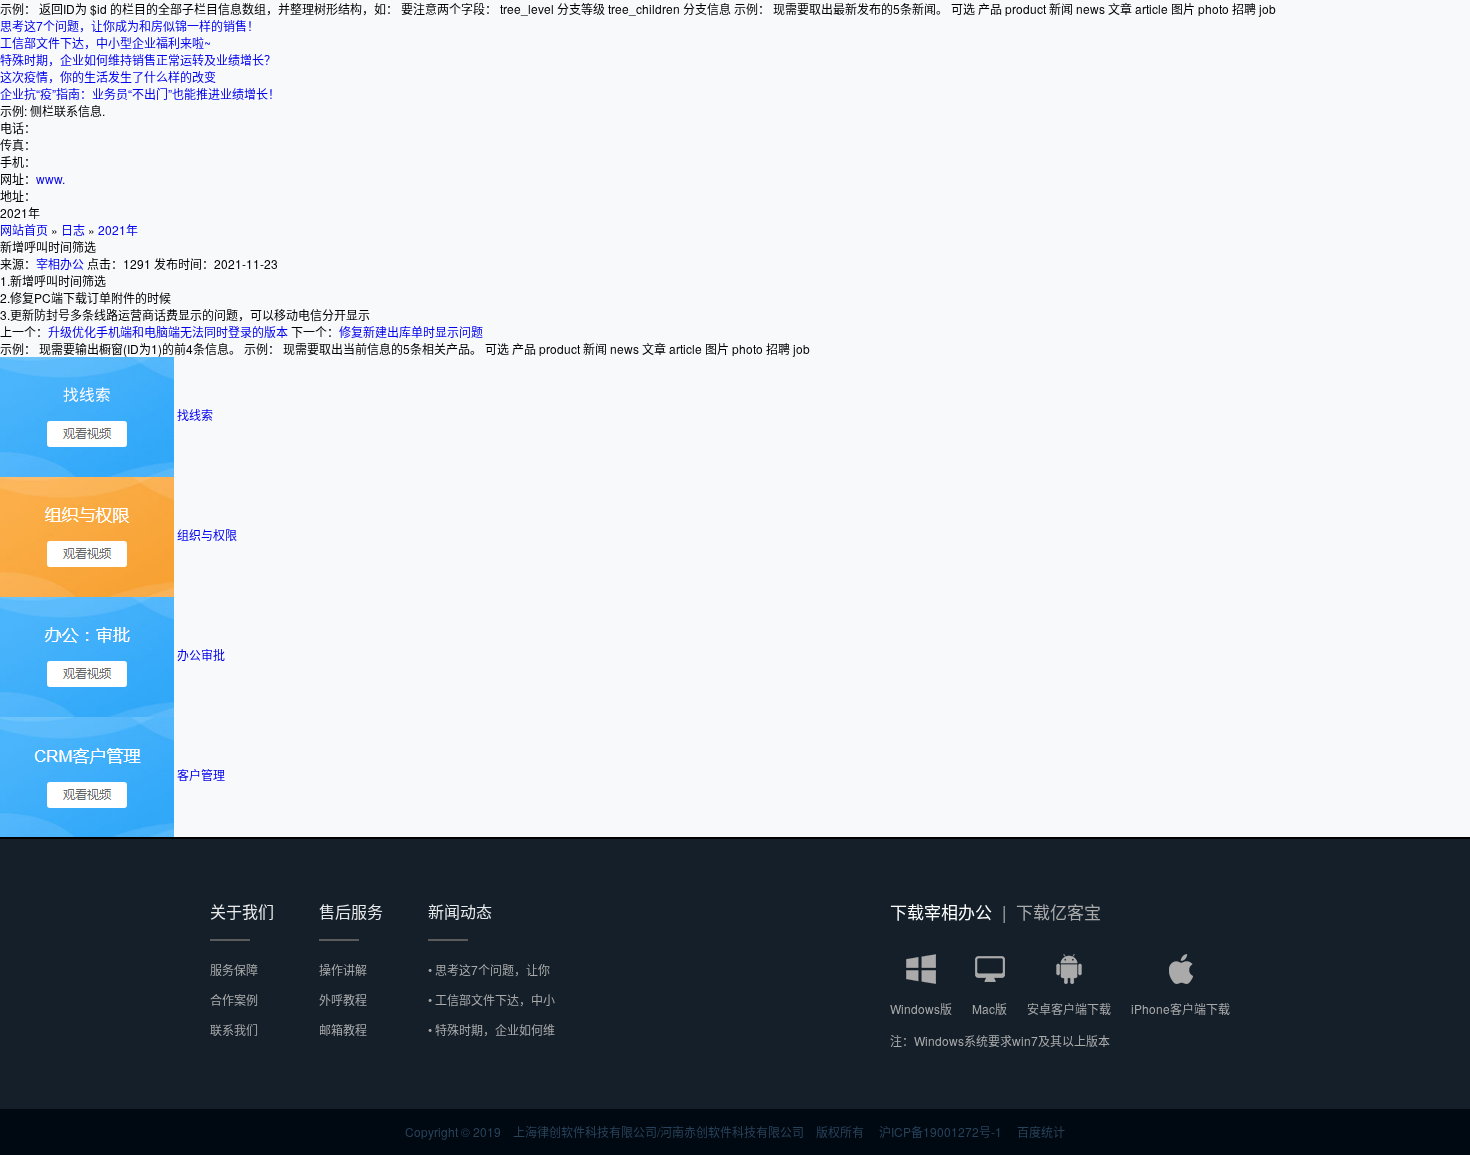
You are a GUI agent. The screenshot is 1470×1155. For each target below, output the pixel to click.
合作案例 (234, 999)
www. (50, 178)
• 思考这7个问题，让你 (489, 969)
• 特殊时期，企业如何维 (491, 1029)
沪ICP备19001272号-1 (940, 1131)
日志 (73, 229)
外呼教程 (343, 999)
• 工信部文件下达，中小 (491, 999)
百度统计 (1041, 1131)
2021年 (118, 229)
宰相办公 (60, 263)
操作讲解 (343, 969)
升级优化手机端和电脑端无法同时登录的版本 (168, 331)
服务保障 (234, 969)
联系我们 (234, 1029)
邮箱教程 (343, 1029)
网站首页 (24, 229)
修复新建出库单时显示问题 (411, 331)
